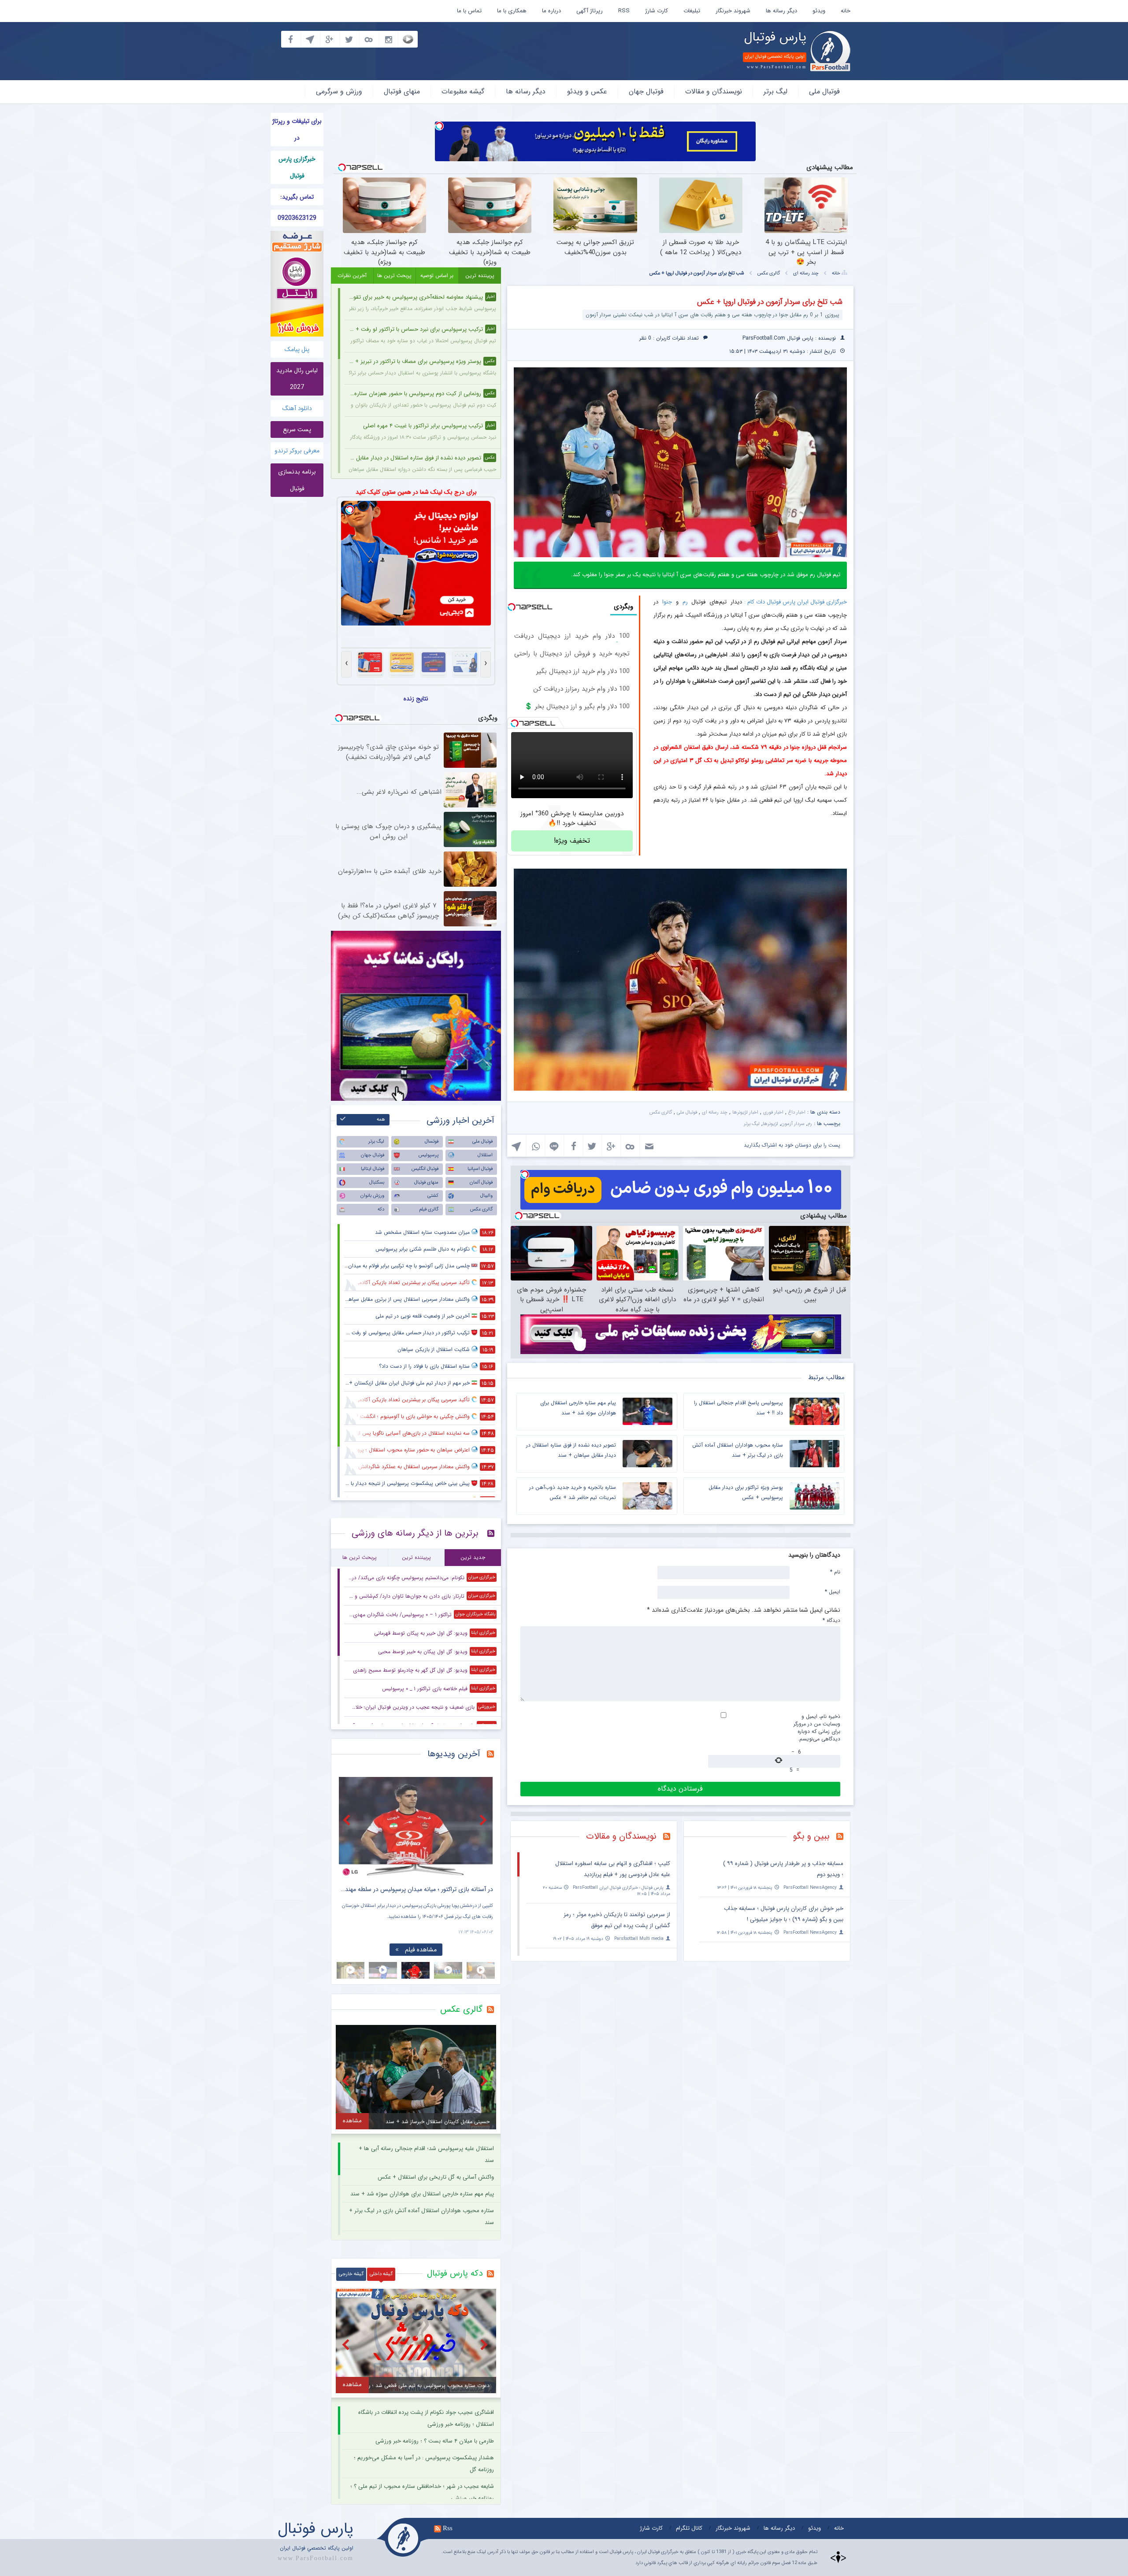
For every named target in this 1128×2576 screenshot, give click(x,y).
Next (484, 1820)
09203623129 (297, 218)
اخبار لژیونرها (745, 1112)
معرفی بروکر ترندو (297, 451)
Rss (448, 2528)
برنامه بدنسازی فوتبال (297, 480)
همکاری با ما (512, 11)
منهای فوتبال (402, 91)
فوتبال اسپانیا (480, 1169)
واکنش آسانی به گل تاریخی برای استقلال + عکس (436, 2177)
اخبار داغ (797, 1112)
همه (381, 1120)
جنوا (665, 602)
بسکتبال (377, 1183)
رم (685, 602)
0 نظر (645, 338)
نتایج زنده (416, 699)
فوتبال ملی (824, 91)
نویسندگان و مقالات (714, 91)
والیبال (486, 1196)
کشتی (433, 1196)
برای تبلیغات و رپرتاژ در (297, 130)
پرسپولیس (429, 1155)
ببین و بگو (811, 1836)
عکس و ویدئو (587, 91)
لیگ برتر (775, 91)
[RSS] (843, 1837)
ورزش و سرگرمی (339, 91)
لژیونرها (770, 1124)
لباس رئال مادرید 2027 (297, 379)
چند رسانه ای (806, 273)
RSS (624, 11)
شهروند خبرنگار (733, 11)
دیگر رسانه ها (781, 11)
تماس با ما (469, 11)
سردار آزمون (793, 1124)
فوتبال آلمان (481, 1183)
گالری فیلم (429, 1209)
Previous (348, 1820)
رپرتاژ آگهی (590, 11)
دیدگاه (831, 1620)
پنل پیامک (297, 349)
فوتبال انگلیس (425, 1169)
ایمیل (833, 1591)
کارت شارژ (657, 11)
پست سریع (297, 429)
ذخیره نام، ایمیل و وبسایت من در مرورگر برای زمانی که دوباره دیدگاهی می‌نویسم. (817, 1728)
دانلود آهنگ (297, 408)
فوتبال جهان (646, 91)
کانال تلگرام (689, 2528)
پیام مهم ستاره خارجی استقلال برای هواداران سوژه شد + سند (422, 2194)
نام (835, 1572)
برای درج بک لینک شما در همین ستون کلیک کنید (416, 492)
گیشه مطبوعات (463, 91)
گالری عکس (769, 273)
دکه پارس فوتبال (455, 2273)
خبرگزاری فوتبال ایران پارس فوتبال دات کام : (796, 602)
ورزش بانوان (372, 1196)
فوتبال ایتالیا (373, 1169)
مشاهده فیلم (421, 1950)
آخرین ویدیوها (454, 1754)
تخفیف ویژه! (572, 841)
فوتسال (432, 1142)
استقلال (485, 1155)
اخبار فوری (773, 1112)
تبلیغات (692, 11)
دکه (381, 1209)
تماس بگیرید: (297, 197)
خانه (846, 11)
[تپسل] (439, 126)
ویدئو (819, 11)
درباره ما (551, 11)
